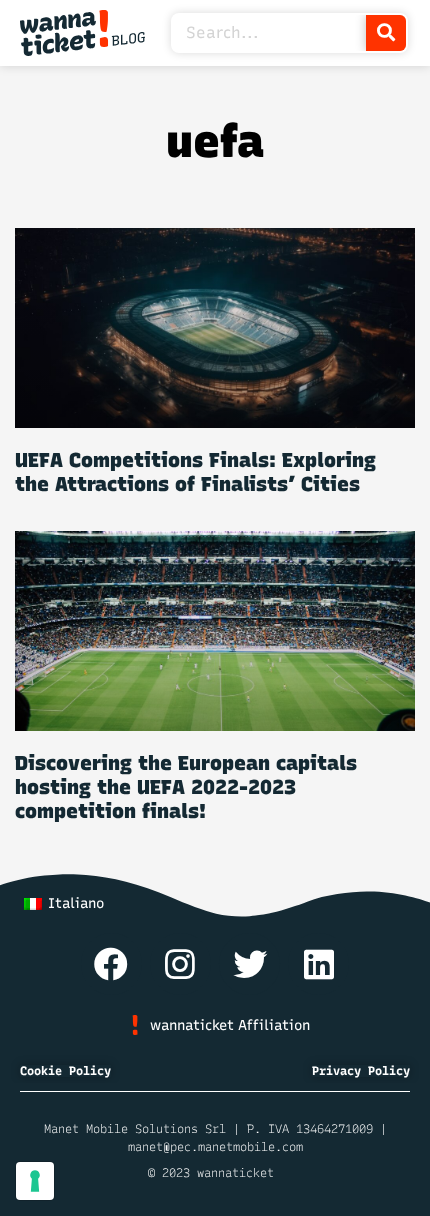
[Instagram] (180, 963)
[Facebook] (111, 963)
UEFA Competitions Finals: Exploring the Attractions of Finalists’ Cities (195, 472)
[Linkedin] (318, 963)
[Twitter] (249, 963)
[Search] (386, 33)
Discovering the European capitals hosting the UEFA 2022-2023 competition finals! (186, 787)
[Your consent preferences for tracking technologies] (35, 1181)
